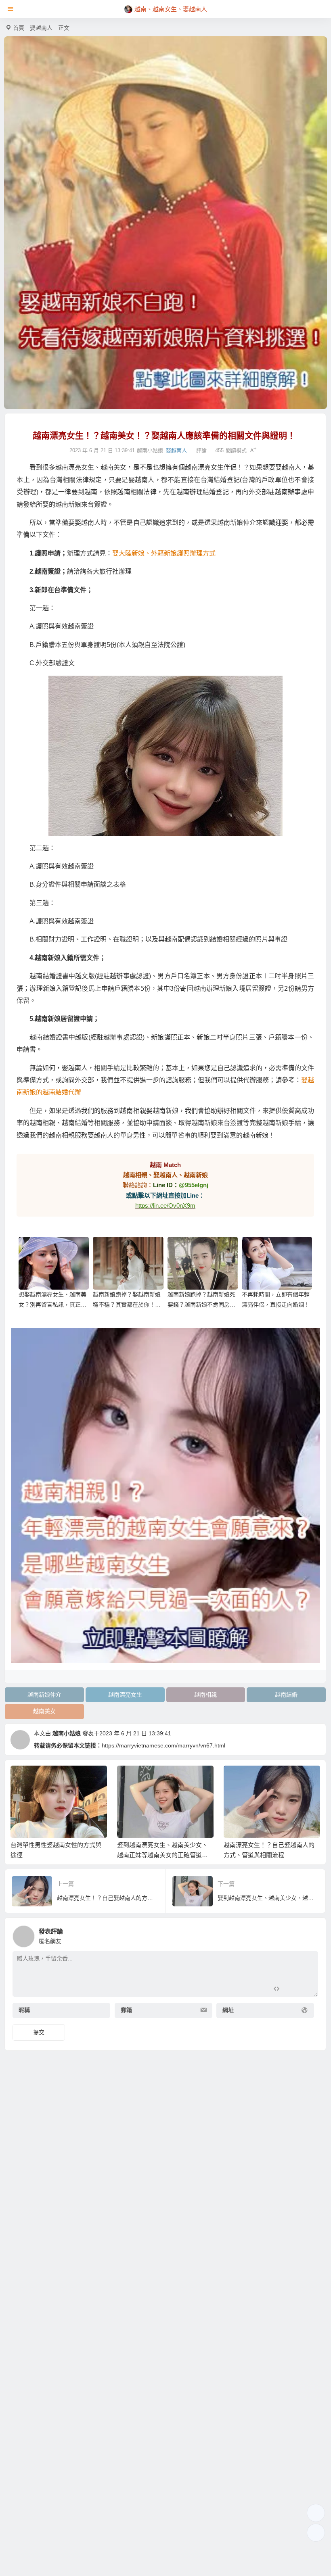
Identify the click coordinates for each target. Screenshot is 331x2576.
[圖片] (305, 1990)
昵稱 (24, 2010)
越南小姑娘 (67, 1733)
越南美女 (44, 1711)
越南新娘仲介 (44, 1695)
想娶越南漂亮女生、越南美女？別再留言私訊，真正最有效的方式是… (52, 1305)
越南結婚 (286, 1695)
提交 (39, 2032)
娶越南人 (41, 28)
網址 (228, 2010)
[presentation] (275, 1779)
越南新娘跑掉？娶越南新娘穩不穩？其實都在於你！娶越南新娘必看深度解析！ (127, 1305)
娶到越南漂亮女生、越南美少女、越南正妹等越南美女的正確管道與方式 (162, 1855)
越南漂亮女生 (125, 1695)
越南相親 (205, 1695)
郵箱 (126, 2010)
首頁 (19, 28)
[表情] (291, 1990)
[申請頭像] (310, 1934)
